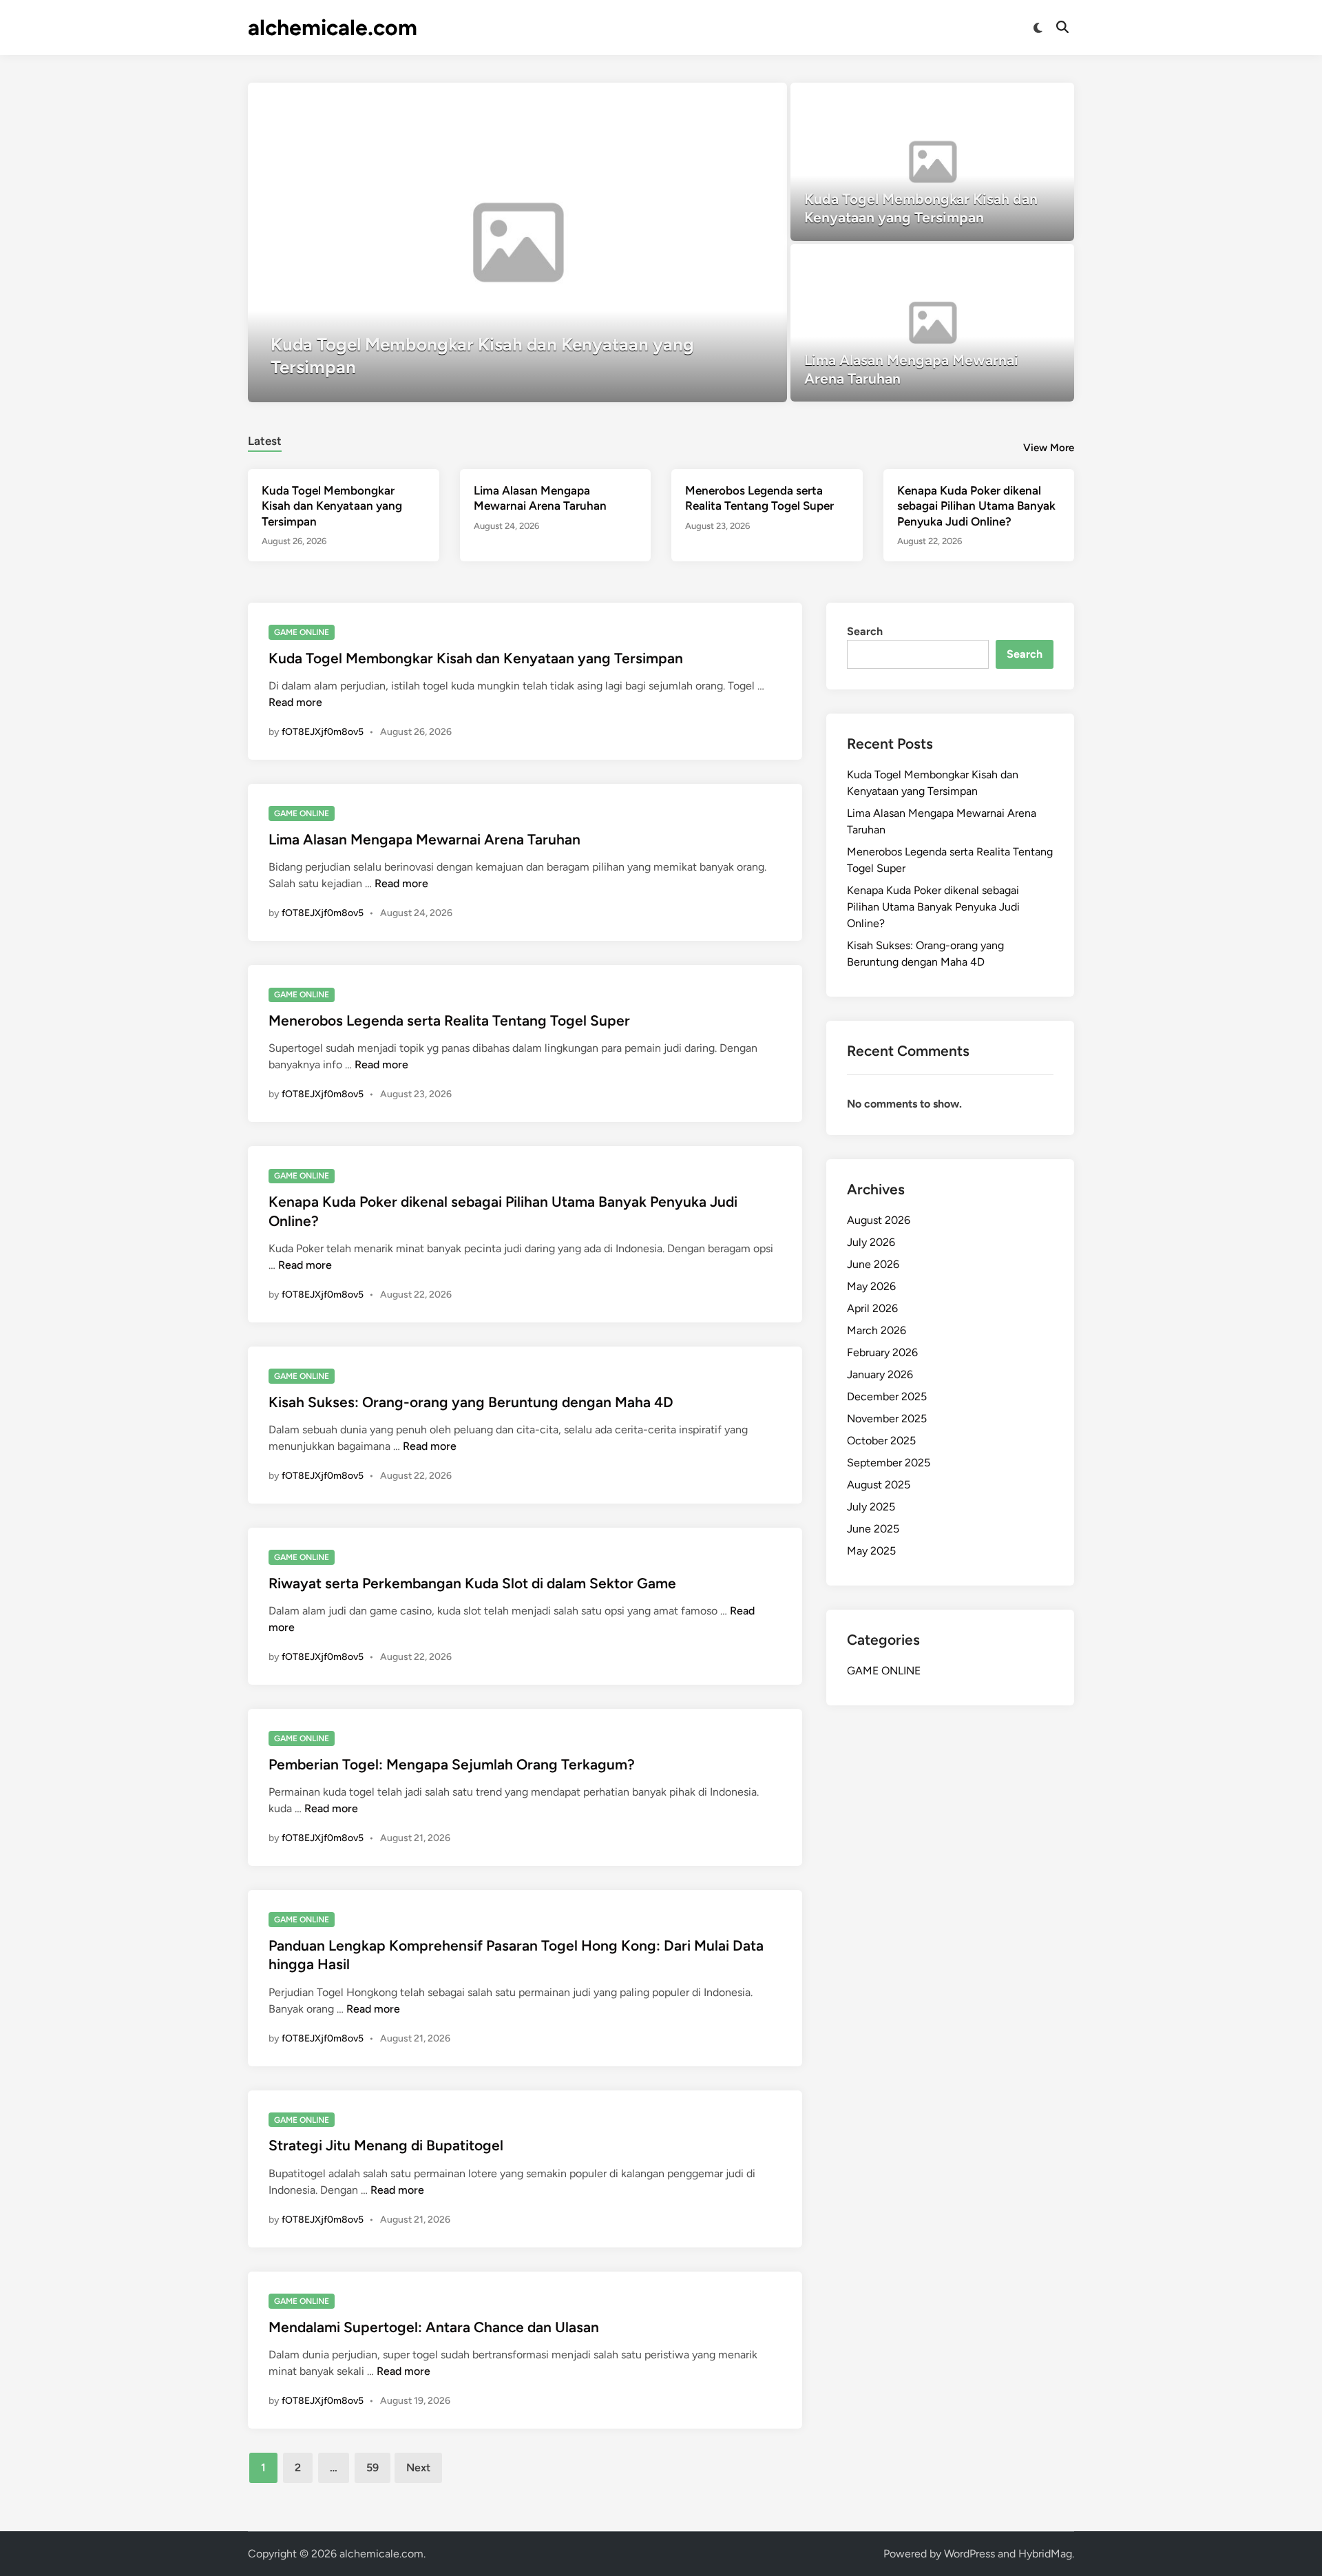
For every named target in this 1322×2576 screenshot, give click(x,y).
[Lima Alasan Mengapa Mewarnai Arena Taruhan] (933, 323)
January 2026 (880, 1374)
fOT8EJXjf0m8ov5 (323, 732)
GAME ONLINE (302, 632)
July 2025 (871, 1507)
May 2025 (871, 1551)
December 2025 (887, 1396)
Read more (295, 702)
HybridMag (1045, 2554)
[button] (723, 100)
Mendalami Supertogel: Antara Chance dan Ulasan (434, 2327)
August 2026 (879, 1220)
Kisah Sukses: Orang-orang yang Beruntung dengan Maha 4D (471, 1402)
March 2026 (877, 1330)
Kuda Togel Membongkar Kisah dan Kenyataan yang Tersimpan (332, 506)
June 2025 (873, 1529)
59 (373, 2468)
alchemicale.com (333, 28)
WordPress (969, 2554)
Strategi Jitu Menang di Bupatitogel (386, 2145)
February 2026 (882, 1352)
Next (418, 2468)
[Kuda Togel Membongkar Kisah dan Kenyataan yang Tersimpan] (517, 242)
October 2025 (881, 1441)
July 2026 (871, 1242)
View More (1049, 448)
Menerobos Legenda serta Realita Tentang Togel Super (449, 1020)
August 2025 (879, 1485)
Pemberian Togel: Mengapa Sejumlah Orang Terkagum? (452, 1764)
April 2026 (872, 1308)
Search (865, 631)
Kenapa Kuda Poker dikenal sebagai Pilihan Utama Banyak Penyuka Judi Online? (976, 506)
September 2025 (889, 1463)
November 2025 (887, 1419)
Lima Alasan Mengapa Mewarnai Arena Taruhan (424, 839)
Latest (265, 441)
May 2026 (871, 1286)
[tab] (265, 439)
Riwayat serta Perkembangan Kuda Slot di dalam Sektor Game (472, 1583)
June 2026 (873, 1264)
